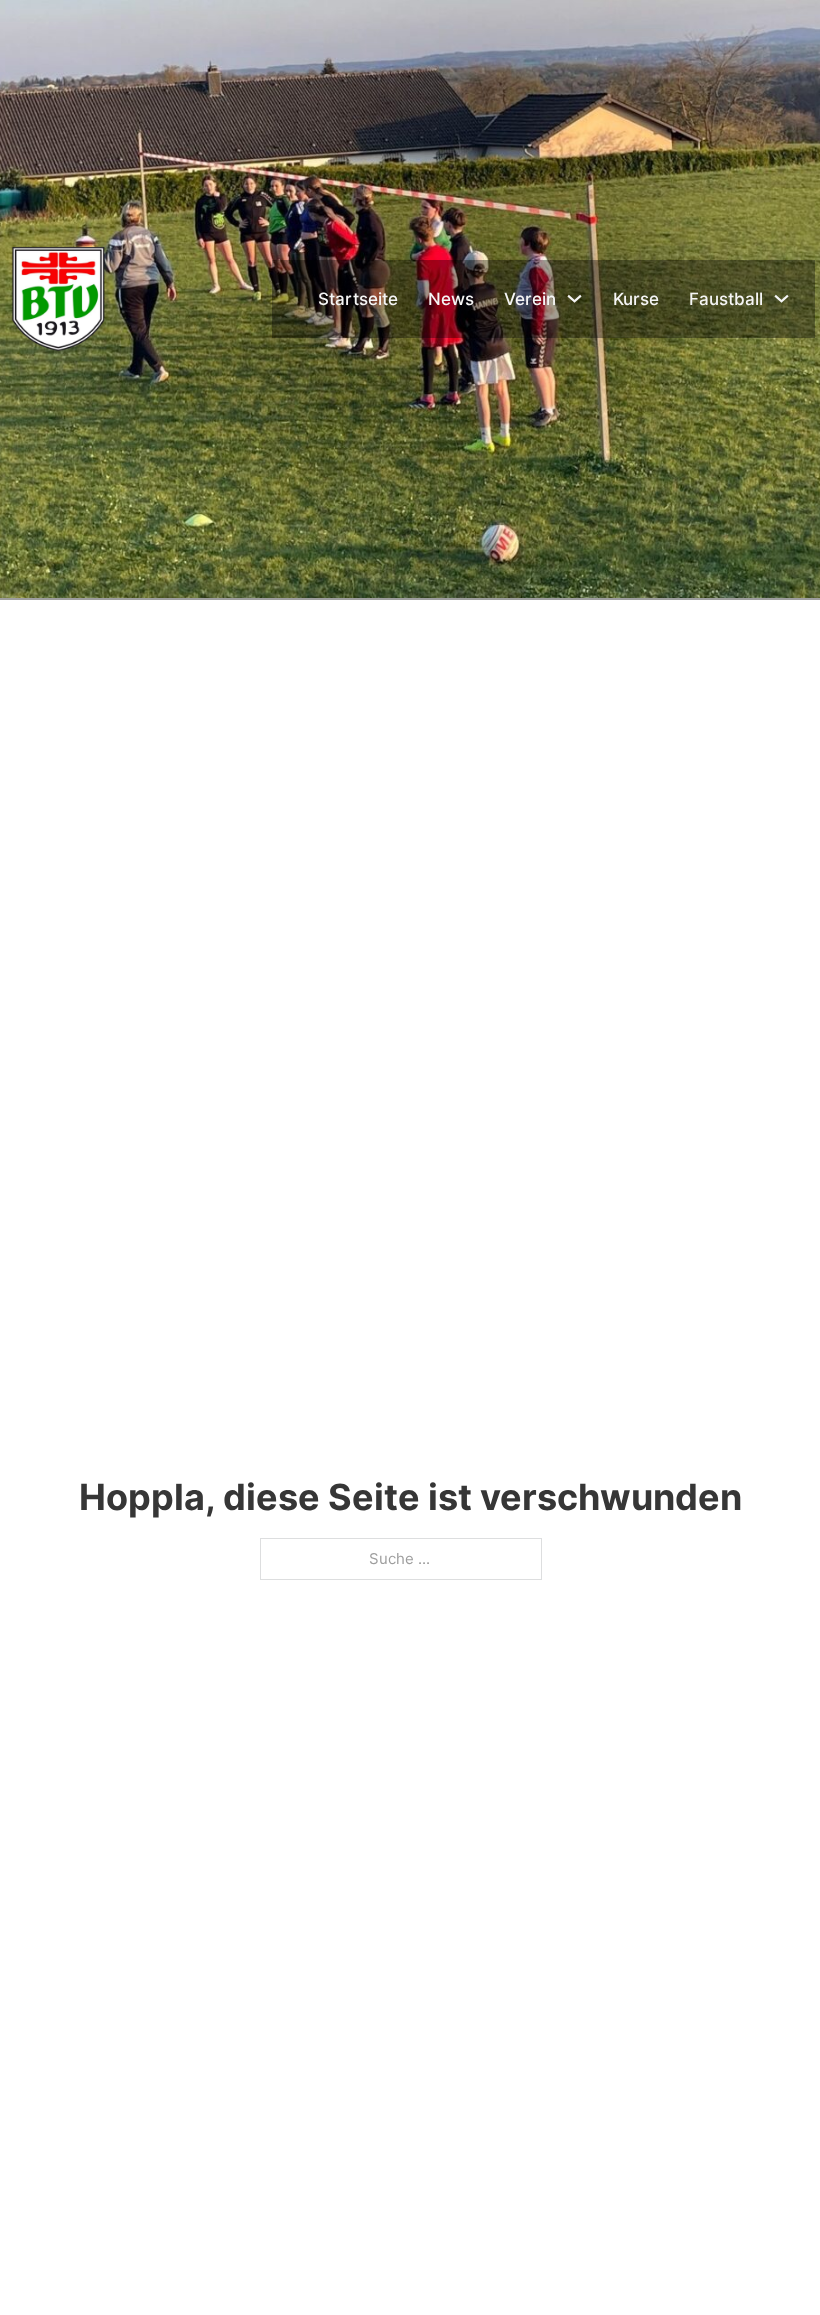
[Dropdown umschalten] (574, 298)
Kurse (636, 299)
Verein (530, 299)
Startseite (358, 299)
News (451, 299)
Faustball (726, 299)
